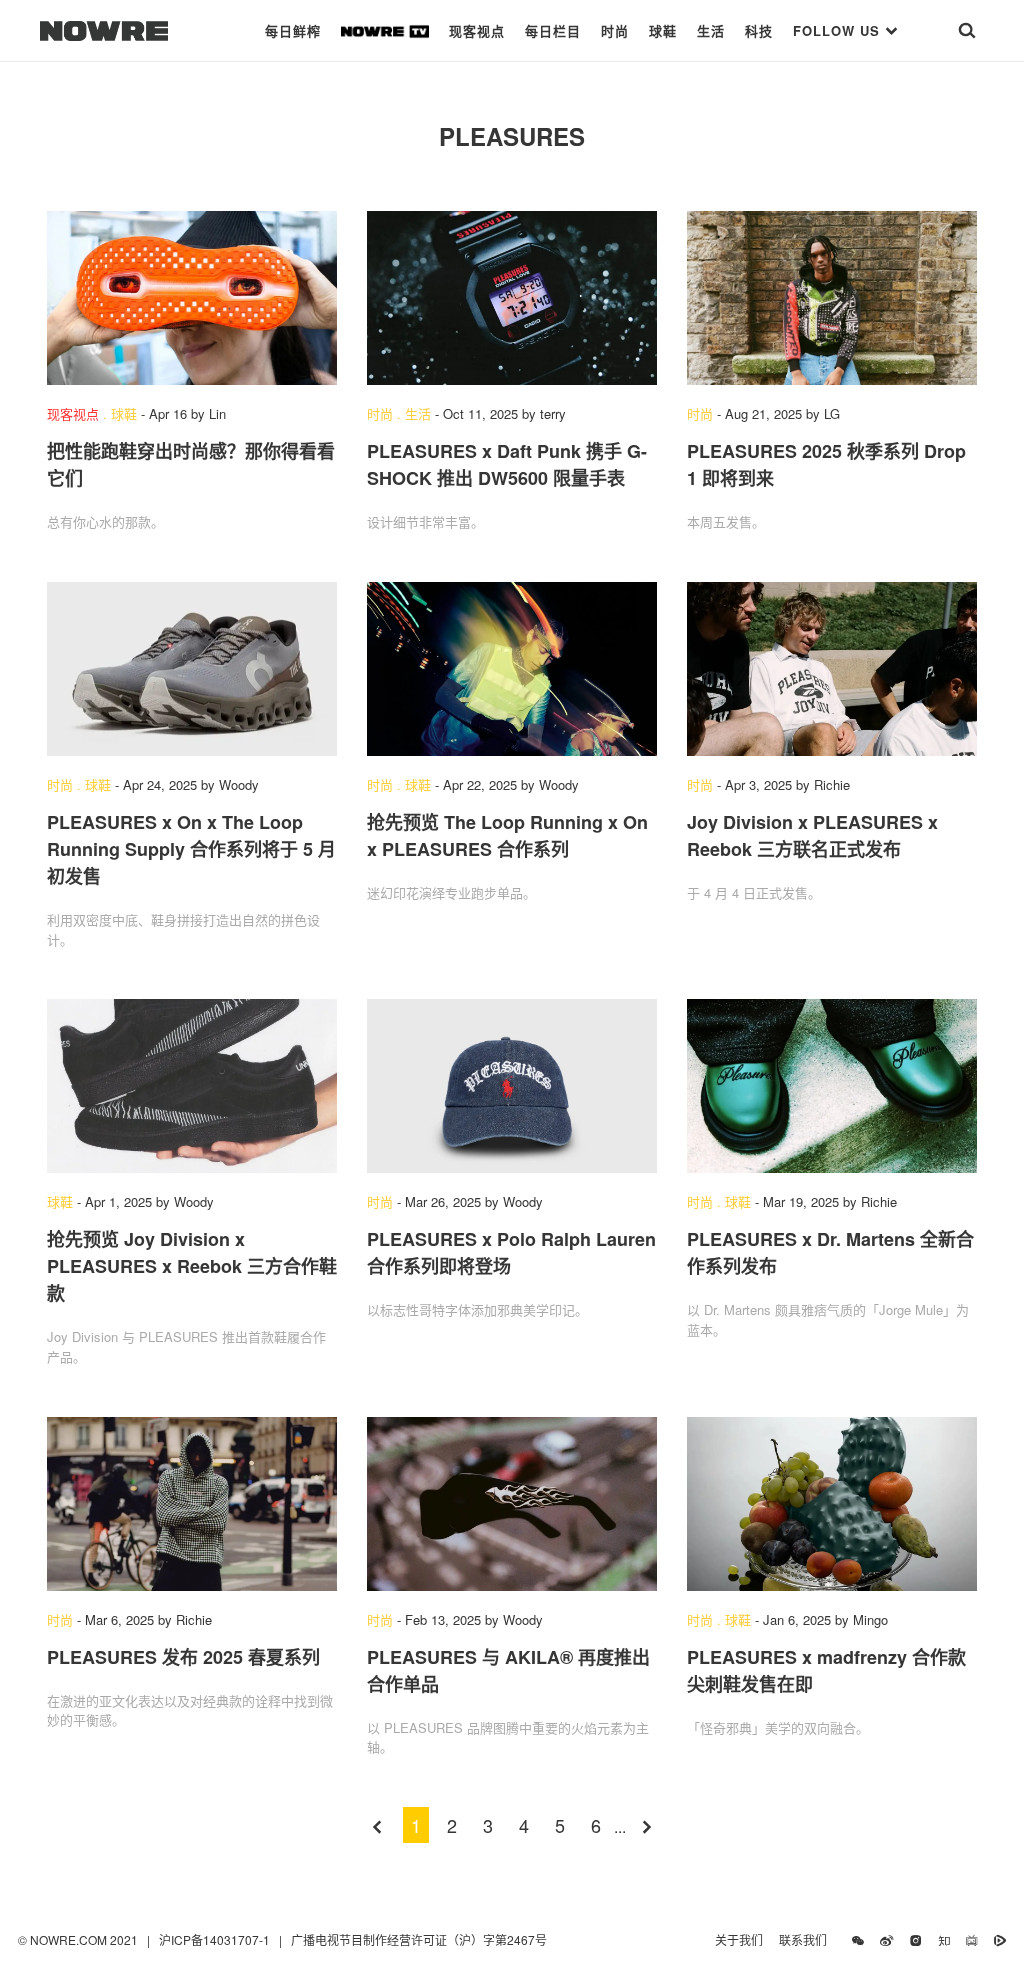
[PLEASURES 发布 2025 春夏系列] (192, 1504)
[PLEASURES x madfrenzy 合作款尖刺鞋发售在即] (832, 1504)
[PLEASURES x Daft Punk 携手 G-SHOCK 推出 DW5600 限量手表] (512, 298)
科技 (759, 30)
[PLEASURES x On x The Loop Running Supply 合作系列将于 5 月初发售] (192, 669)
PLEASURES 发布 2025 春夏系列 (183, 1657)
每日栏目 (553, 30)
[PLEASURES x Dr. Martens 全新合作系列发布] (832, 1086)
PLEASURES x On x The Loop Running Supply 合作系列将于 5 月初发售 (191, 849)
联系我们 (807, 1939)
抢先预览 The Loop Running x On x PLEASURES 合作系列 (507, 835)
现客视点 (477, 30)
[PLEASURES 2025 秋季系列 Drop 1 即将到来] (832, 298)
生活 (711, 30)
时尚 (615, 30)
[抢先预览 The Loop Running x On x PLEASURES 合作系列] (512, 669)
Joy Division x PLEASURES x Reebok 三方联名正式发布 (812, 835)
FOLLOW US (839, 30)
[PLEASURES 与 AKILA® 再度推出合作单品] (512, 1504)
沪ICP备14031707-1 (216, 1939)
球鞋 (663, 30)
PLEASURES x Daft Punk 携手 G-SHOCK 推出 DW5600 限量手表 (507, 464)
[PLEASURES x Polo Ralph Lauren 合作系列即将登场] (512, 1086)
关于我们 (739, 1939)
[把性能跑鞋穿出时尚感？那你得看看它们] (192, 298)
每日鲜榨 (293, 30)
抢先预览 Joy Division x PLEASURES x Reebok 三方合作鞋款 (192, 1266)
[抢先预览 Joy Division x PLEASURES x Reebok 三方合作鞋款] (192, 1086)
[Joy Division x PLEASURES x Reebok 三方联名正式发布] (832, 669)
